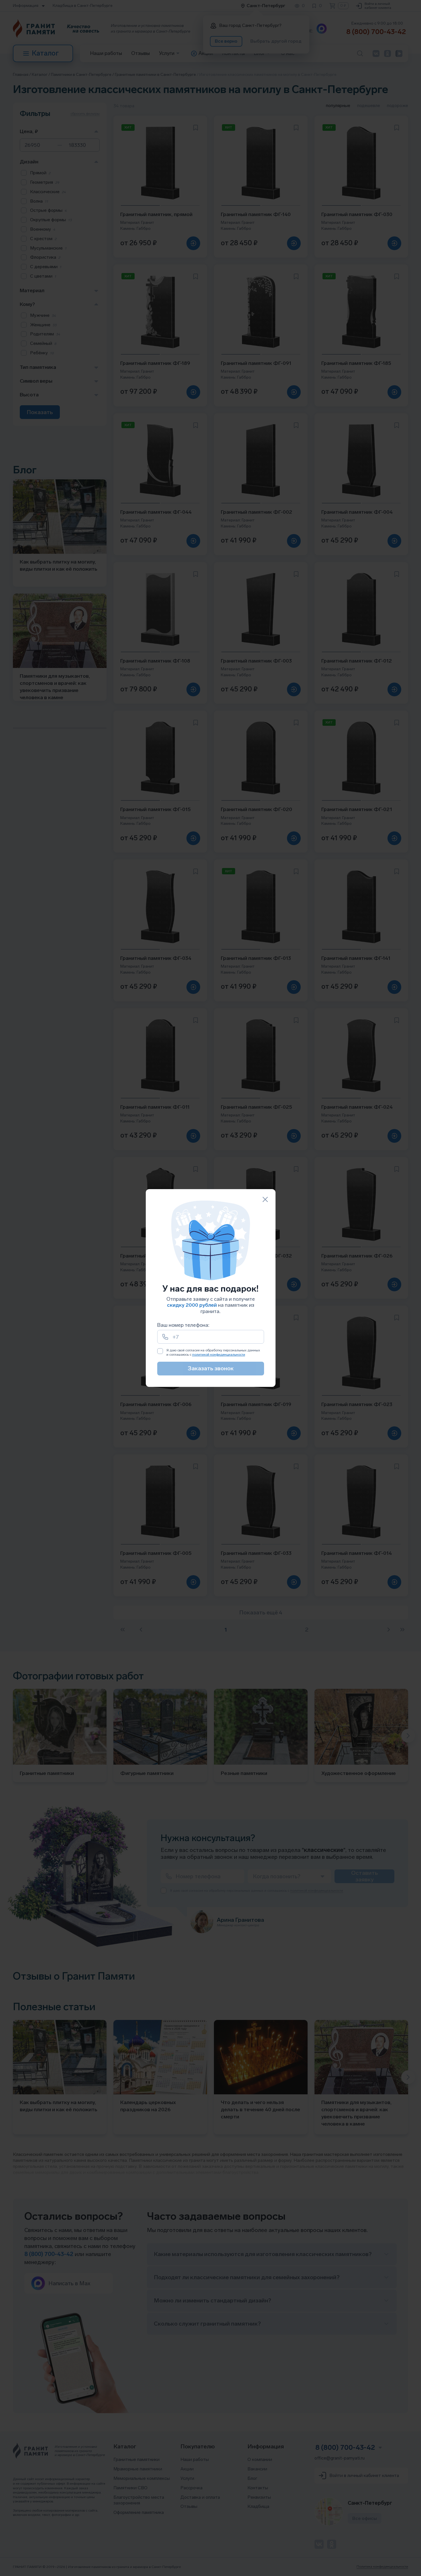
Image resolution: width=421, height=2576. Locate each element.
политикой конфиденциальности (219, 1355)
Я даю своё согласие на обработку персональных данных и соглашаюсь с (213, 1353)
